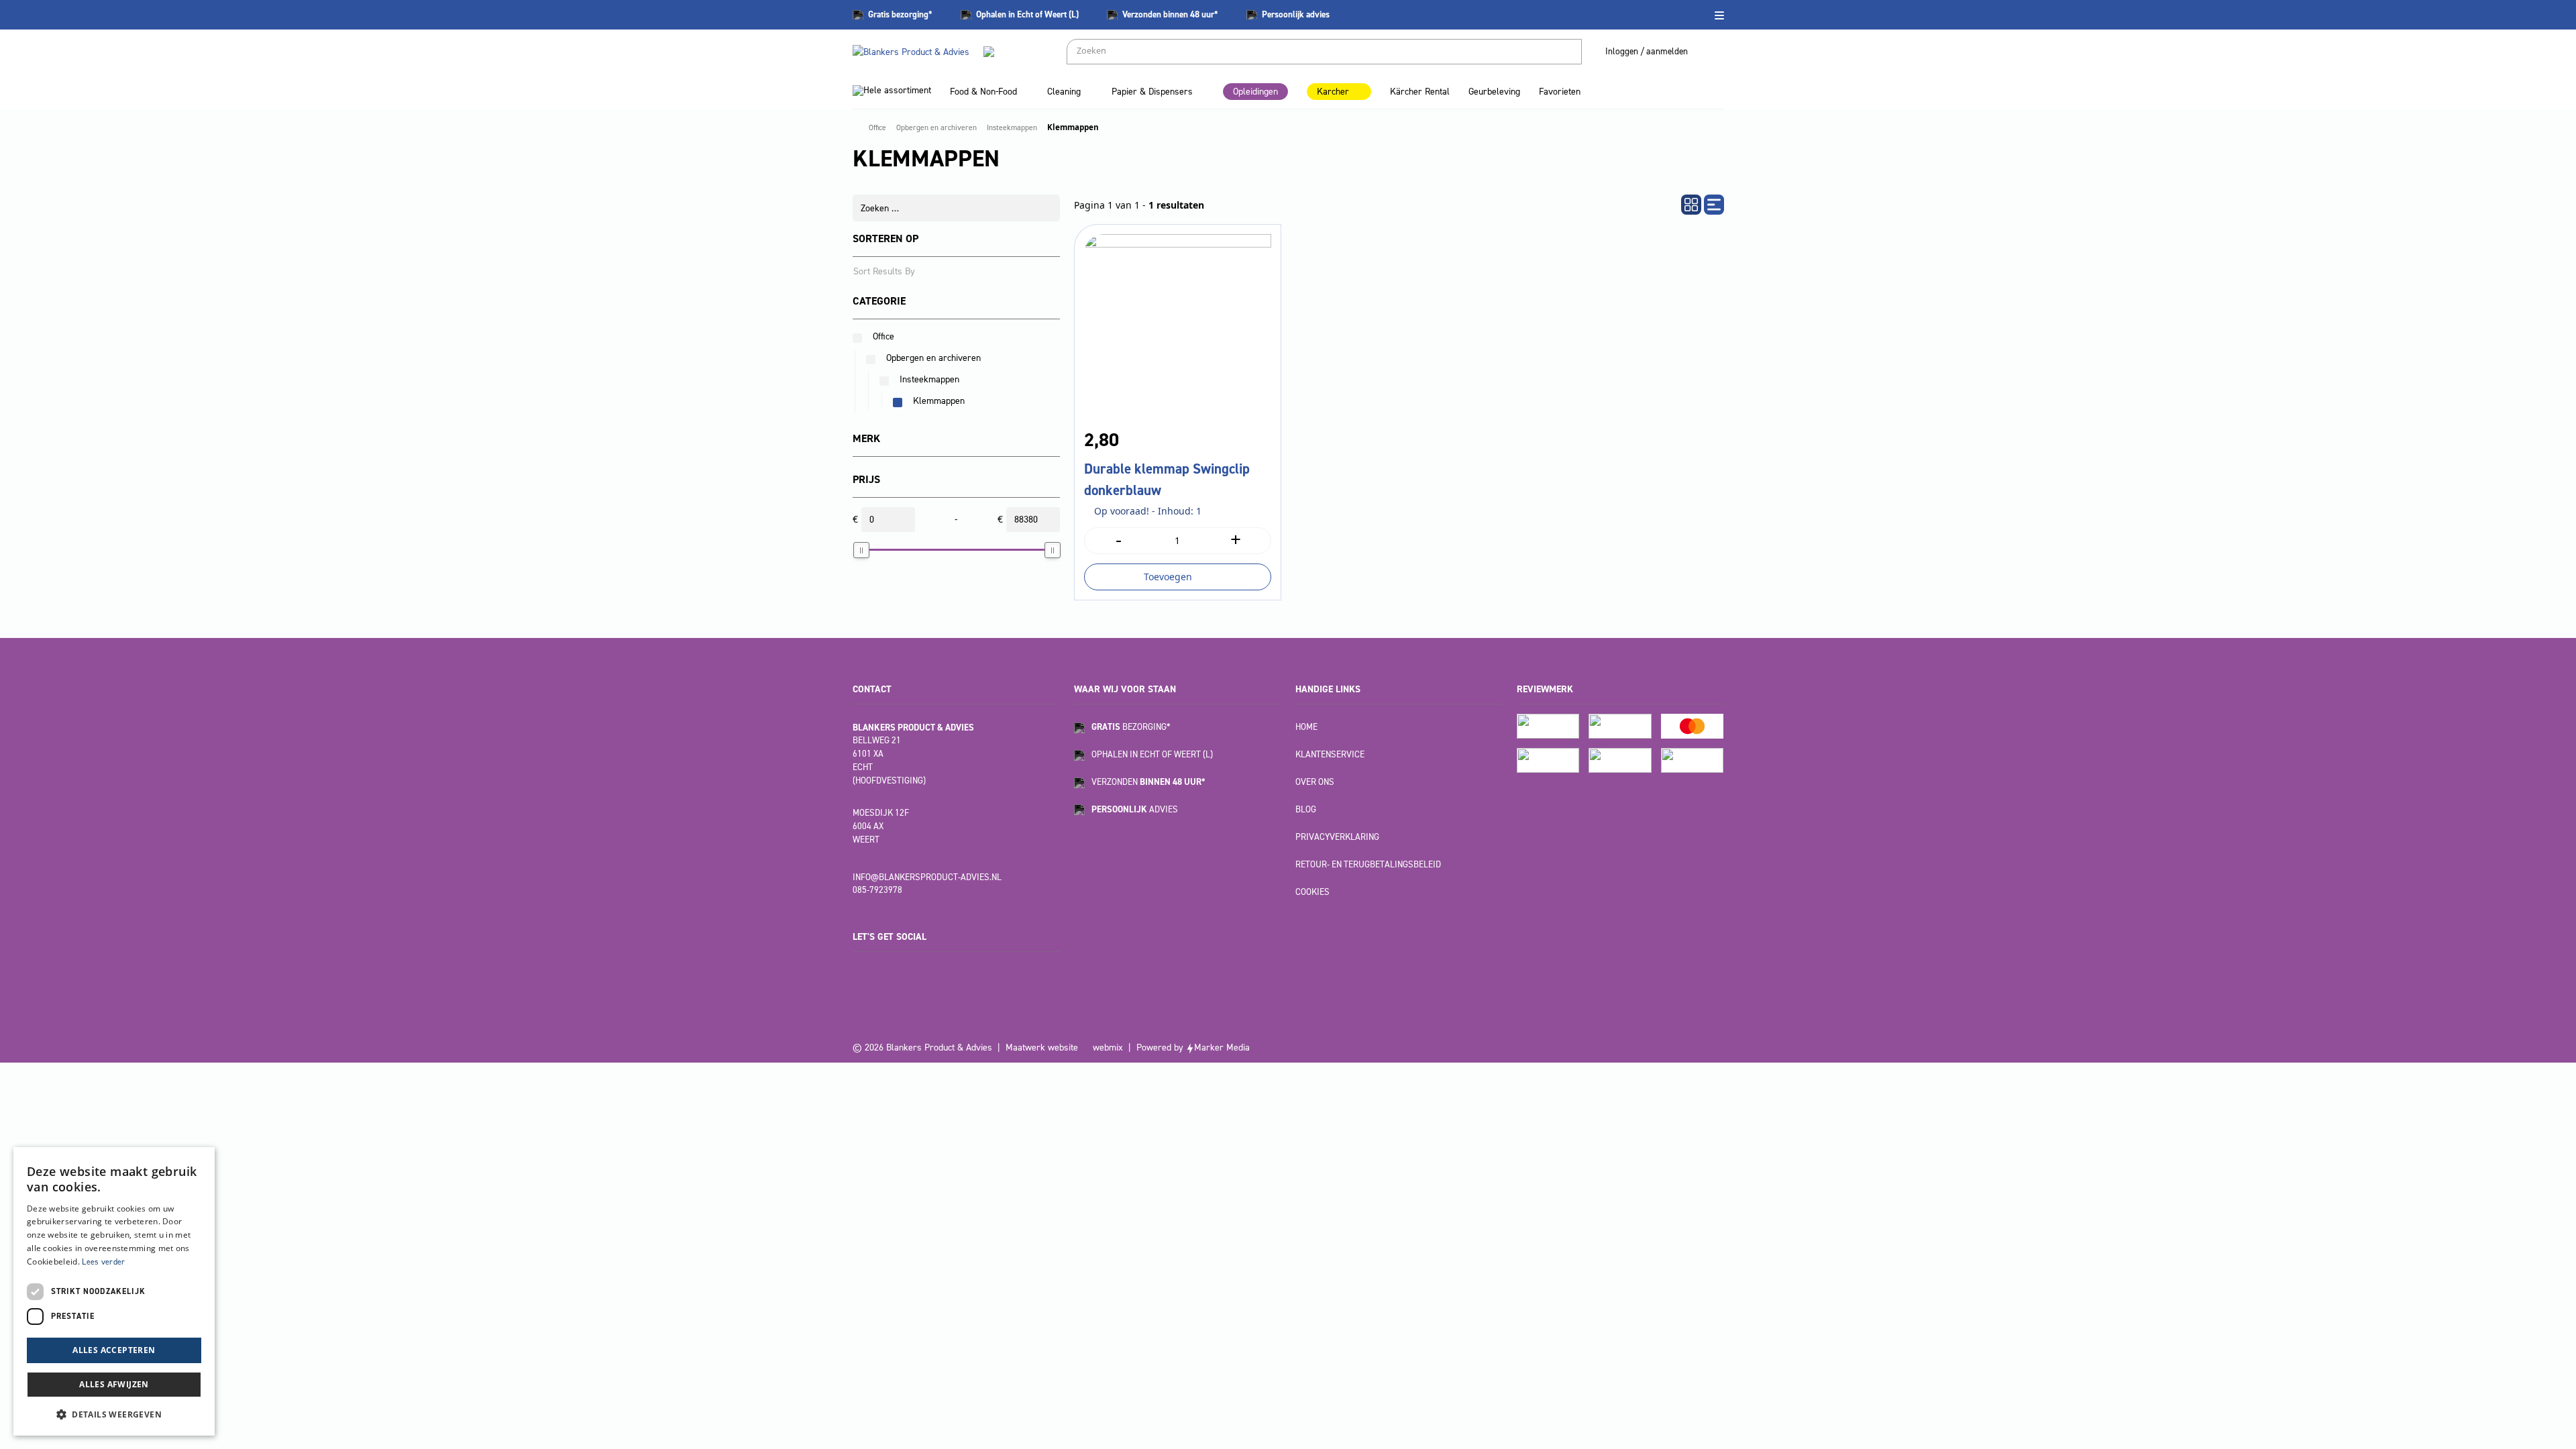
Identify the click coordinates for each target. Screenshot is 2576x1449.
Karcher (1333, 92)
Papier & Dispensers (1152, 92)
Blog (1306, 809)
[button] (114, 1414)
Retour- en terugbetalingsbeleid (1368, 864)
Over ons (1315, 782)
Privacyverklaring (1337, 837)
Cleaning (1064, 92)
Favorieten (1560, 92)
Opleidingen (1255, 92)
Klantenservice (1330, 754)
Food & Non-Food (983, 92)
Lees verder (103, 1262)
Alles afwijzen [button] (114, 1384)
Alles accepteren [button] (114, 1350)
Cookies (1312, 892)
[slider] (861, 550)
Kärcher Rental (1420, 92)
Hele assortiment (897, 90)
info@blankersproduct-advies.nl (927, 877)
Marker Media (1222, 1048)
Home (1306, 727)
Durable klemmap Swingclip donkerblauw (1167, 480)
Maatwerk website (1042, 1048)
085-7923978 (877, 890)
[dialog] (114, 1291)
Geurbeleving (1494, 92)
